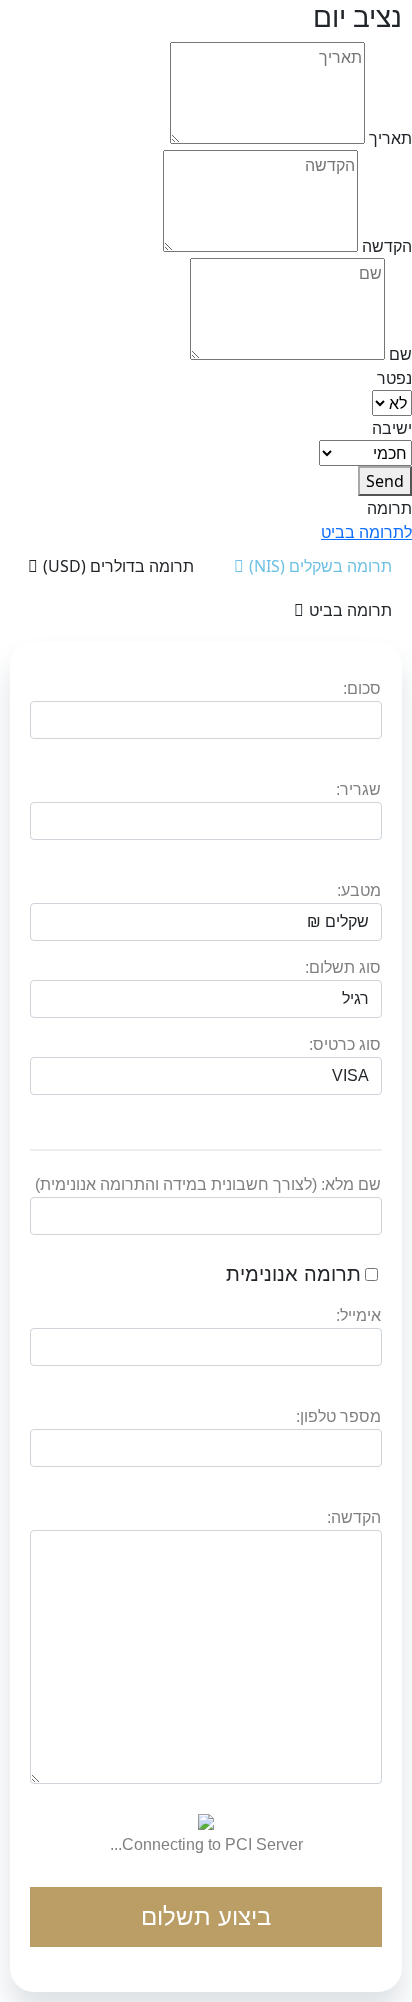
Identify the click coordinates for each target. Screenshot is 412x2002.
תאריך (390, 138)
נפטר (394, 378)
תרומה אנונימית (293, 1274)
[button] (366, 532)
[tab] (313, 566)
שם (400, 354)
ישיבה (392, 428)
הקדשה (387, 246)
